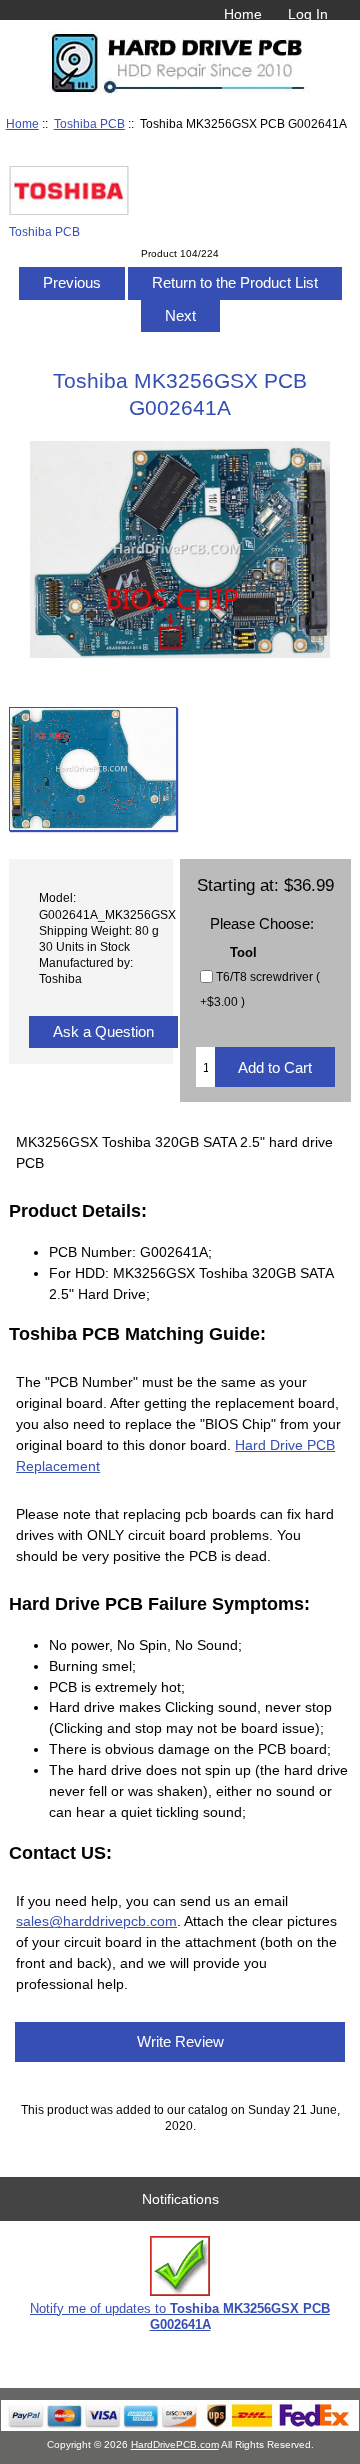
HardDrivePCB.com (175, 2444)
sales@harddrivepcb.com (96, 1921)
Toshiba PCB (89, 123)
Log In (308, 14)
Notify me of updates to (180, 2316)
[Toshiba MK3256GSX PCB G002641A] (93, 769)
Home (243, 14)
